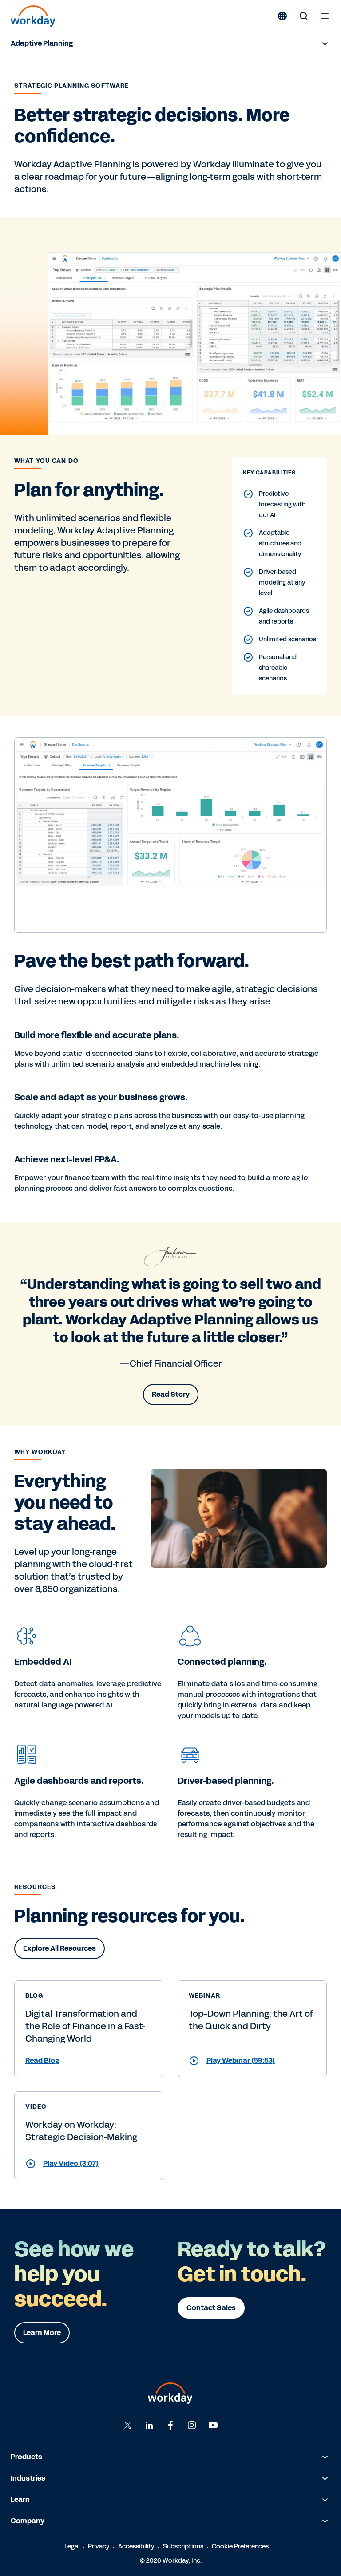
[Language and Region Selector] (282, 16)
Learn (20, 2499)
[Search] (304, 16)
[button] (89, 2061)
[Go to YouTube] (213, 2425)
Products (26, 2457)
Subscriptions (183, 2546)
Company (28, 2521)
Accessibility (136, 2546)
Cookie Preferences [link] (240, 2546)
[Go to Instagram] (192, 2425)
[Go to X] (128, 2425)
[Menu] (325, 16)
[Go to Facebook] (170, 2425)
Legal (72, 2546)
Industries (28, 2478)
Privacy (99, 2546)
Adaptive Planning (42, 43)
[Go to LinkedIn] (149, 2425)
